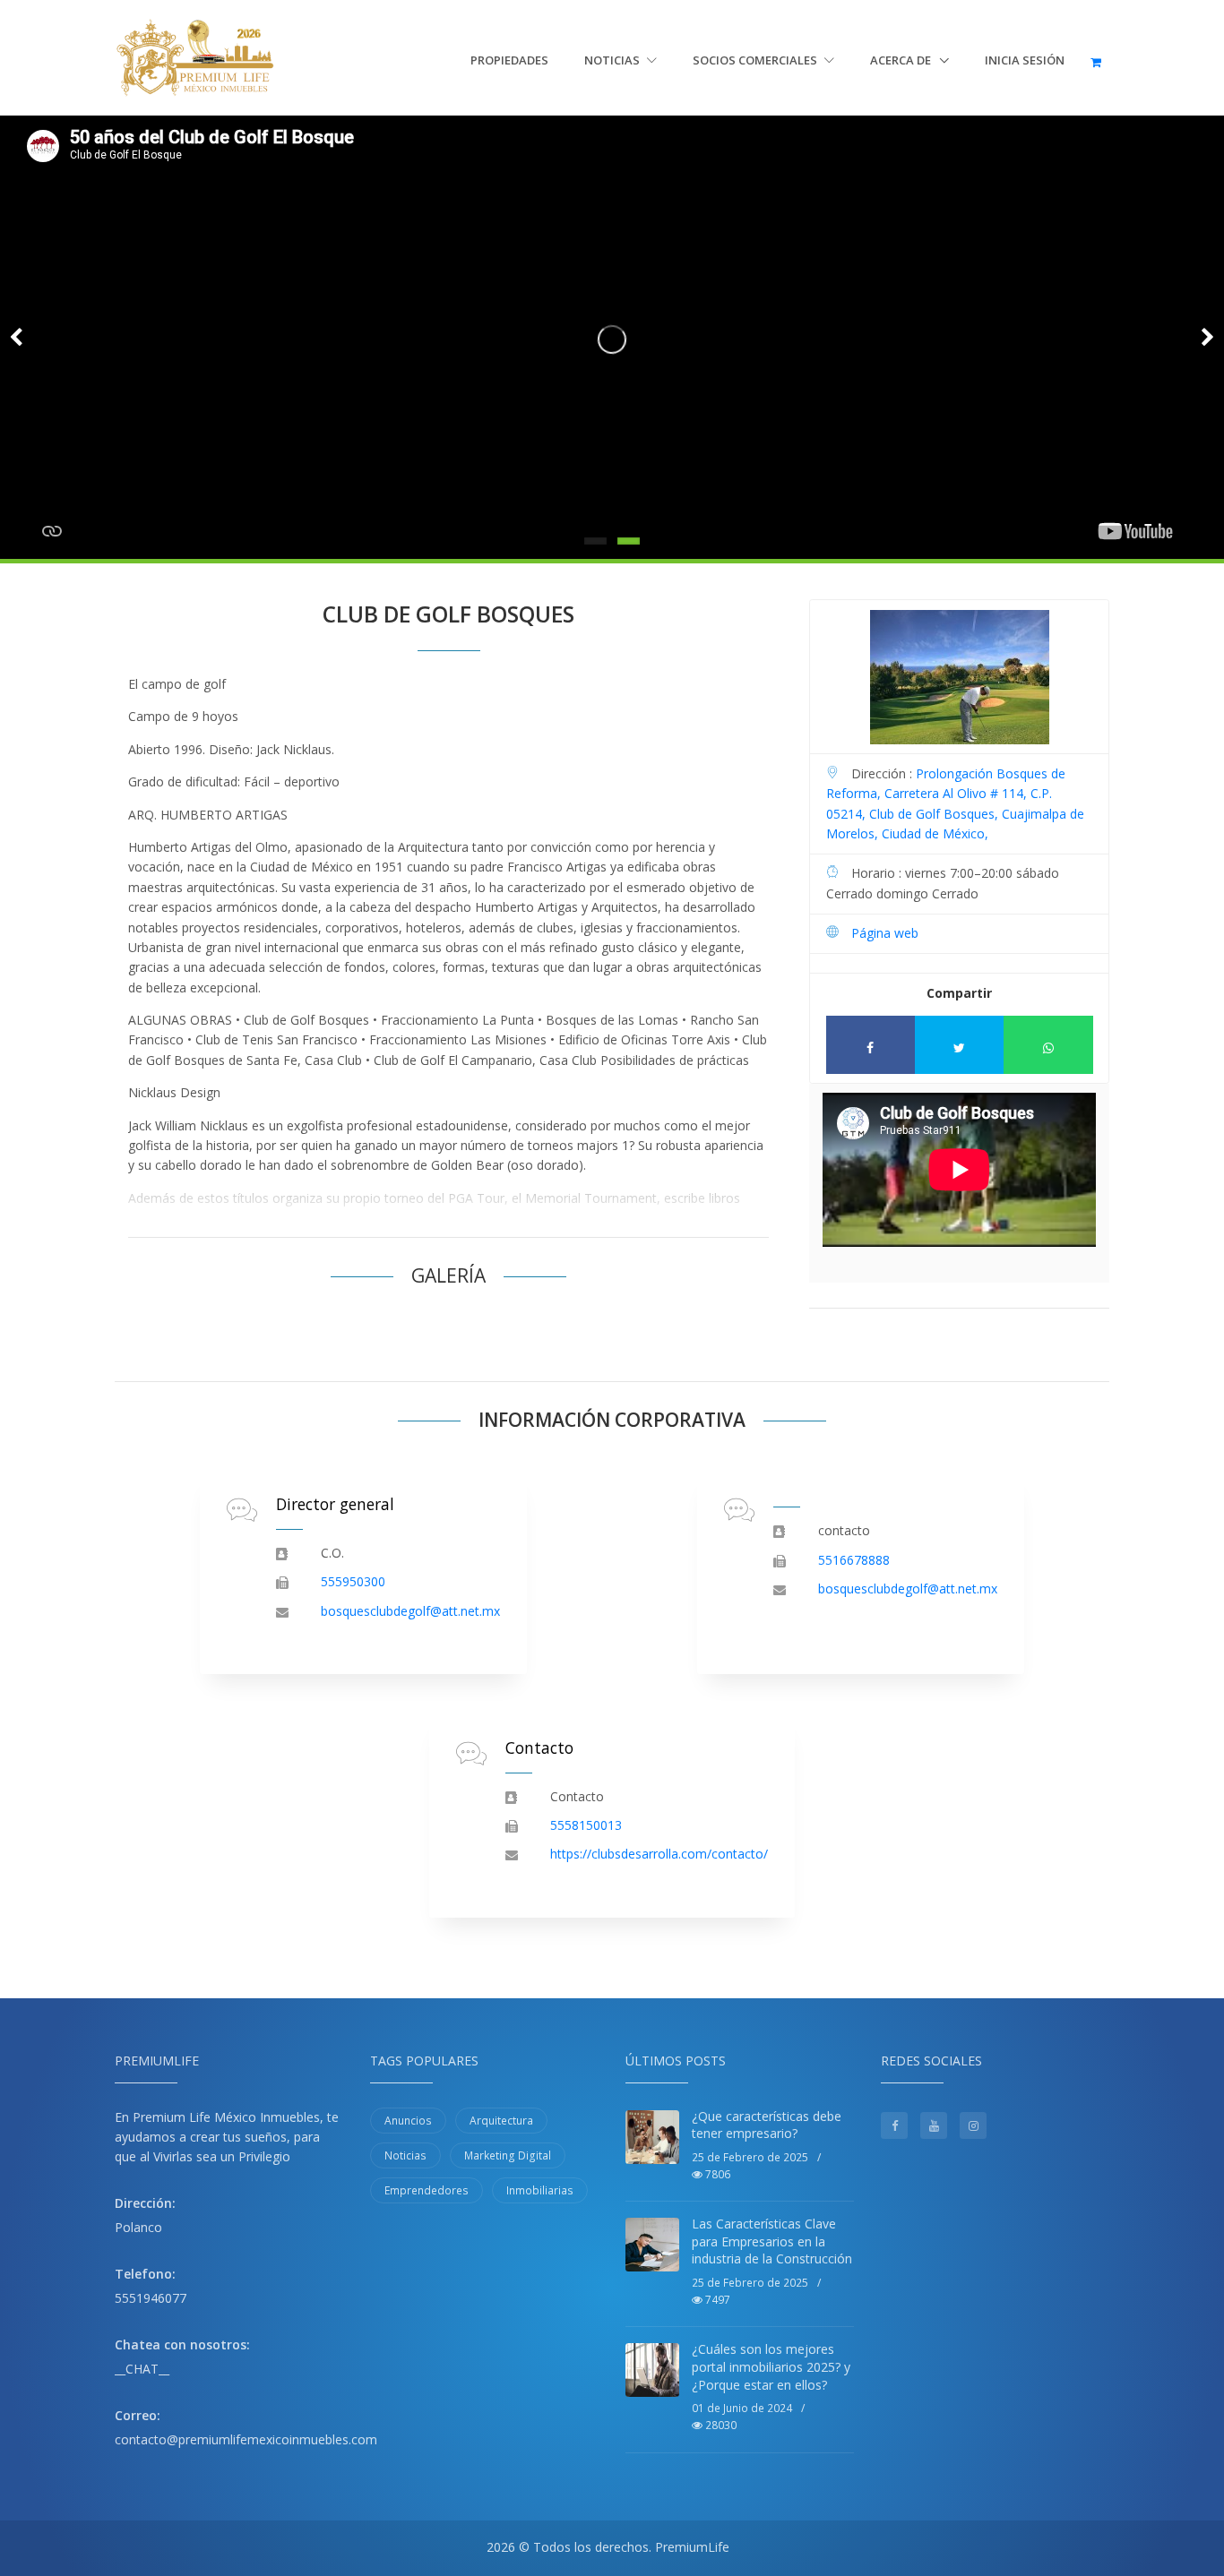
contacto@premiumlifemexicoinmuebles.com (246, 2439)
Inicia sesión (1025, 60)
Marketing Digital (508, 2155)
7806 (716, 2174)
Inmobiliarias (540, 2190)
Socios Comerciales (756, 60)
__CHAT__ (142, 2369)
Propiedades (509, 60)
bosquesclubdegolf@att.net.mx (410, 1611)
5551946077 (151, 2298)
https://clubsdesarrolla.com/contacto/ (659, 1854)
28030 (720, 2425)
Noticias (613, 60)
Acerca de (902, 60)
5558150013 (586, 1825)
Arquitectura (501, 2121)
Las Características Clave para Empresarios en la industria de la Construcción (772, 2241)
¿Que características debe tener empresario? (767, 2125)
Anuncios (408, 2121)
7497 (716, 2300)
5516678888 (854, 1560)
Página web (885, 933)
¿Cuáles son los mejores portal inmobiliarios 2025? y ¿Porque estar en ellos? (771, 2366)
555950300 (353, 1581)
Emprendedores (427, 2190)
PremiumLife (692, 2547)
